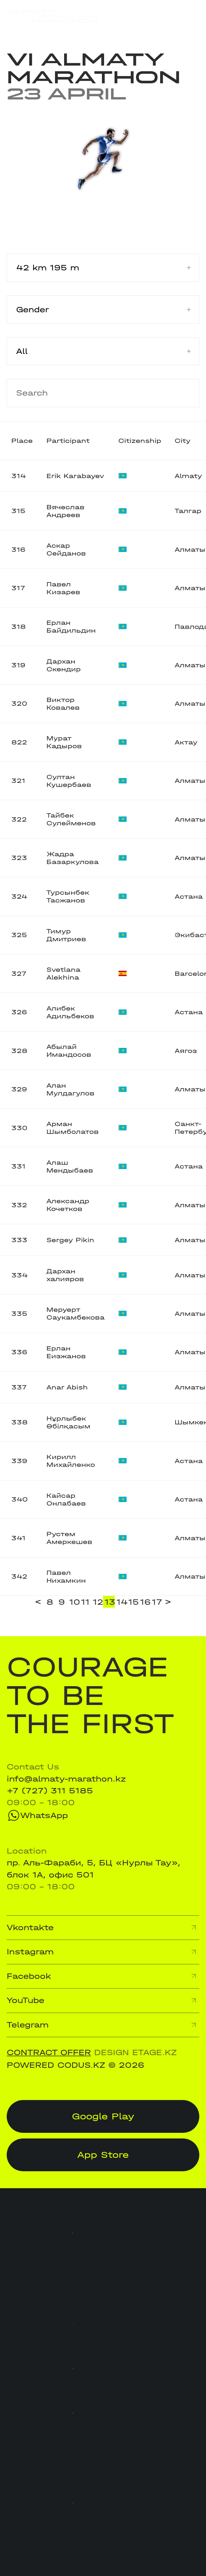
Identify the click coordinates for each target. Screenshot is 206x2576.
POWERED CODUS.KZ (56, 2065)
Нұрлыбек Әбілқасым (68, 1422)
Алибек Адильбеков (70, 1012)
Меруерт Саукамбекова (76, 1313)
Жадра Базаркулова (73, 858)
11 (85, 1602)
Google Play (103, 2116)
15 (133, 1602)
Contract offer (49, 2052)
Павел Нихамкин (66, 1577)
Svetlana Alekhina (63, 973)
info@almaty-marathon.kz (66, 1779)
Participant (68, 441)
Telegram (28, 2025)
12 (98, 1602)
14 (122, 1602)
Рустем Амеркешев (69, 1538)
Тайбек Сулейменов (71, 819)
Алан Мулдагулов (70, 1089)
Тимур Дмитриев (66, 935)
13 (110, 1602)
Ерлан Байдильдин (71, 626)
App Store (103, 2155)
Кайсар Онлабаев (66, 1499)
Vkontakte (30, 1927)
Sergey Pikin (70, 1240)
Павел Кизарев (63, 588)
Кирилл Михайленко (71, 1461)
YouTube (25, 2000)
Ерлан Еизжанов (66, 1352)
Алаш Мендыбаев (70, 1166)
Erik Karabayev (75, 476)
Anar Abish (67, 1387)
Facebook (29, 1976)
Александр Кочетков (68, 1205)
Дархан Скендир (64, 665)
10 (74, 1602)
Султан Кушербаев (69, 781)
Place (22, 441)
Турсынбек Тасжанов (68, 896)
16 (145, 1602)
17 (157, 1602)
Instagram (30, 1952)
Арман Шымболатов (73, 1128)
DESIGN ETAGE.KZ (135, 2052)
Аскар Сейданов (66, 549)
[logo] (52, 16)
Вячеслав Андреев (65, 511)
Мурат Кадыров (64, 742)
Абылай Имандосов (69, 1051)
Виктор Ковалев (63, 704)
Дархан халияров (65, 1275)
